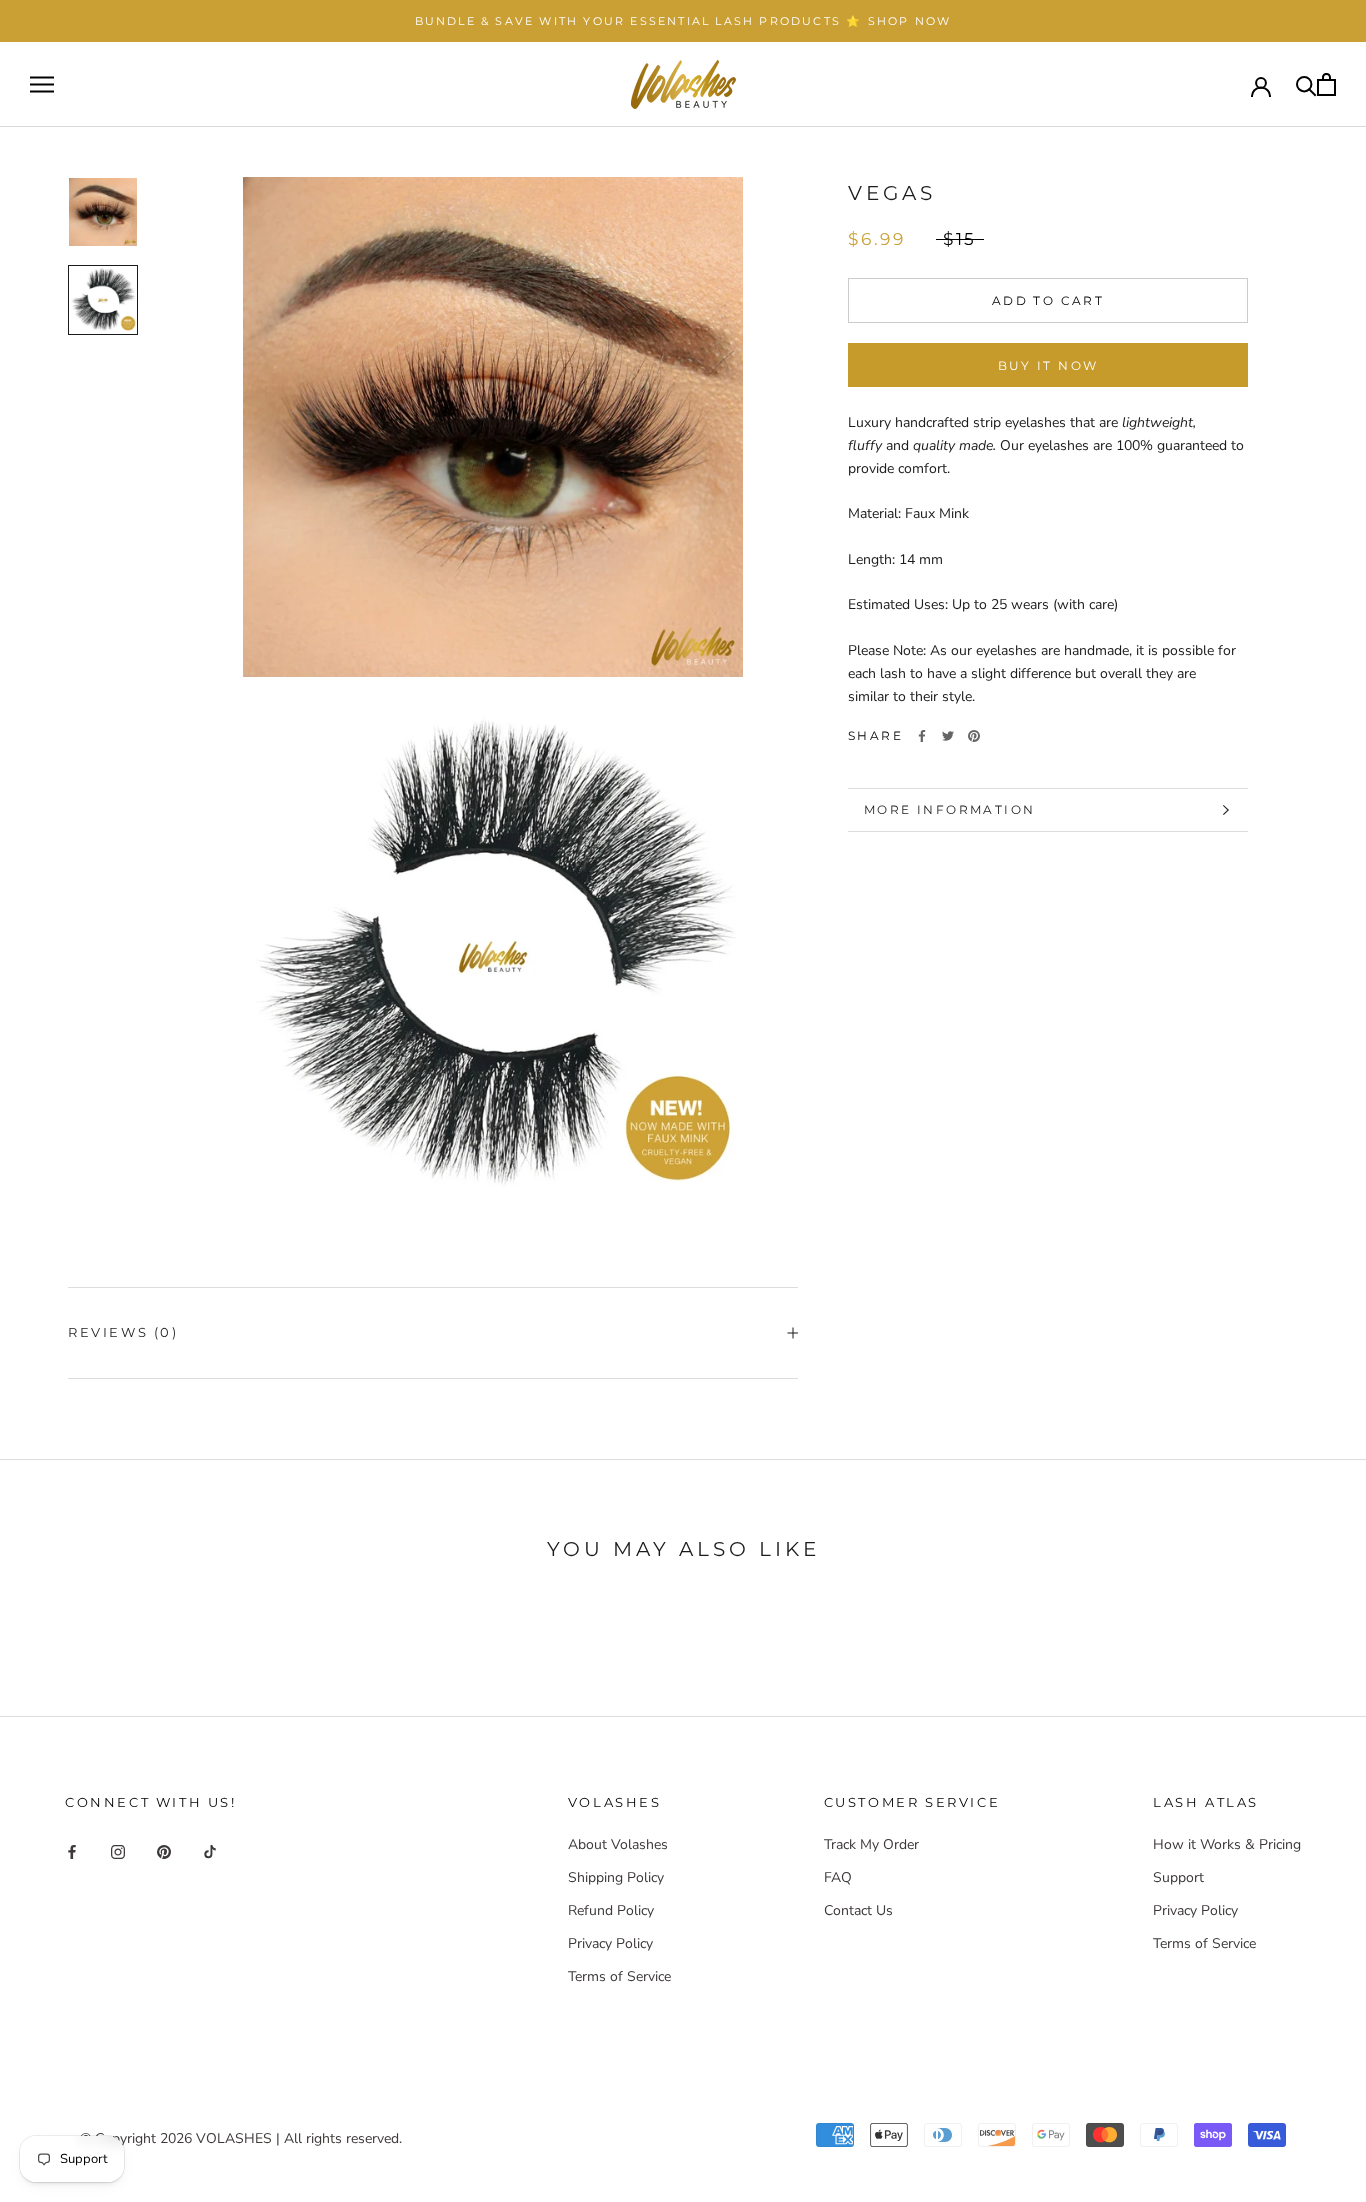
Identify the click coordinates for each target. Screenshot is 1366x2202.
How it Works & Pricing (1227, 1844)
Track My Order (871, 1844)
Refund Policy (611, 1910)
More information (949, 809)
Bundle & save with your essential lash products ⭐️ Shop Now (683, 21)
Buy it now (1048, 365)
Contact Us (858, 1910)
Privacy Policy (610, 1943)
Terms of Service (619, 1976)
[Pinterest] (974, 736)
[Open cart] (1326, 84)
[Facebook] (922, 736)
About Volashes (618, 1844)
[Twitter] (948, 736)
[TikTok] (210, 1851)
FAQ (838, 1877)
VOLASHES (234, 2138)
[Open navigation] (42, 84)
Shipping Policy (616, 1877)
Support (1178, 1877)
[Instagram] (118, 1851)
